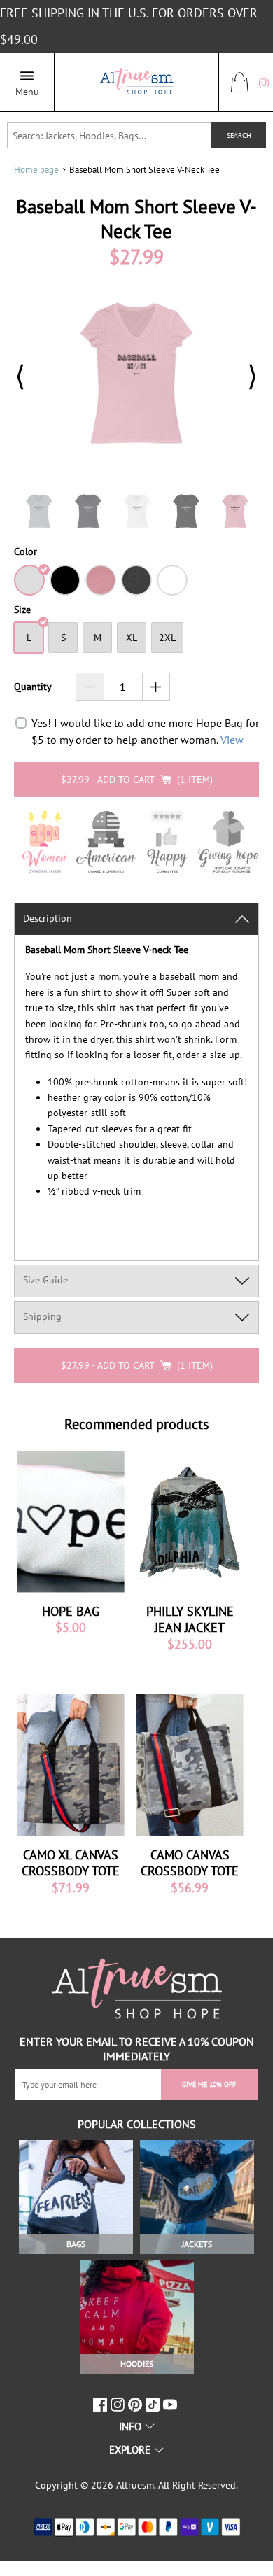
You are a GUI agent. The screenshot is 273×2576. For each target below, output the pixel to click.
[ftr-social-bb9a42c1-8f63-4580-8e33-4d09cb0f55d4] (172, 2405)
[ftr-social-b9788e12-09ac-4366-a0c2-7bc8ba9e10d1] (137, 2405)
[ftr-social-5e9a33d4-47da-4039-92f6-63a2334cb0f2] (154, 2405)
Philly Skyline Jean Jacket (190, 1619)
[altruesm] (136, 82)
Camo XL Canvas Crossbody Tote (71, 1863)
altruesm (135, 2485)
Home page (36, 170)
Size (22, 610)
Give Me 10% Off (209, 2084)
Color (26, 552)
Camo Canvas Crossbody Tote (190, 1863)
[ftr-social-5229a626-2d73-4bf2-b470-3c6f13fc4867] (102, 2405)
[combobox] (110, 135)
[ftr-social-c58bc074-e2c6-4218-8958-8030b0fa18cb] (119, 2405)
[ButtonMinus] (90, 687)
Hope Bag (71, 1611)
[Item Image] (71, 1522)
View (232, 740)
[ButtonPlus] (156, 687)
